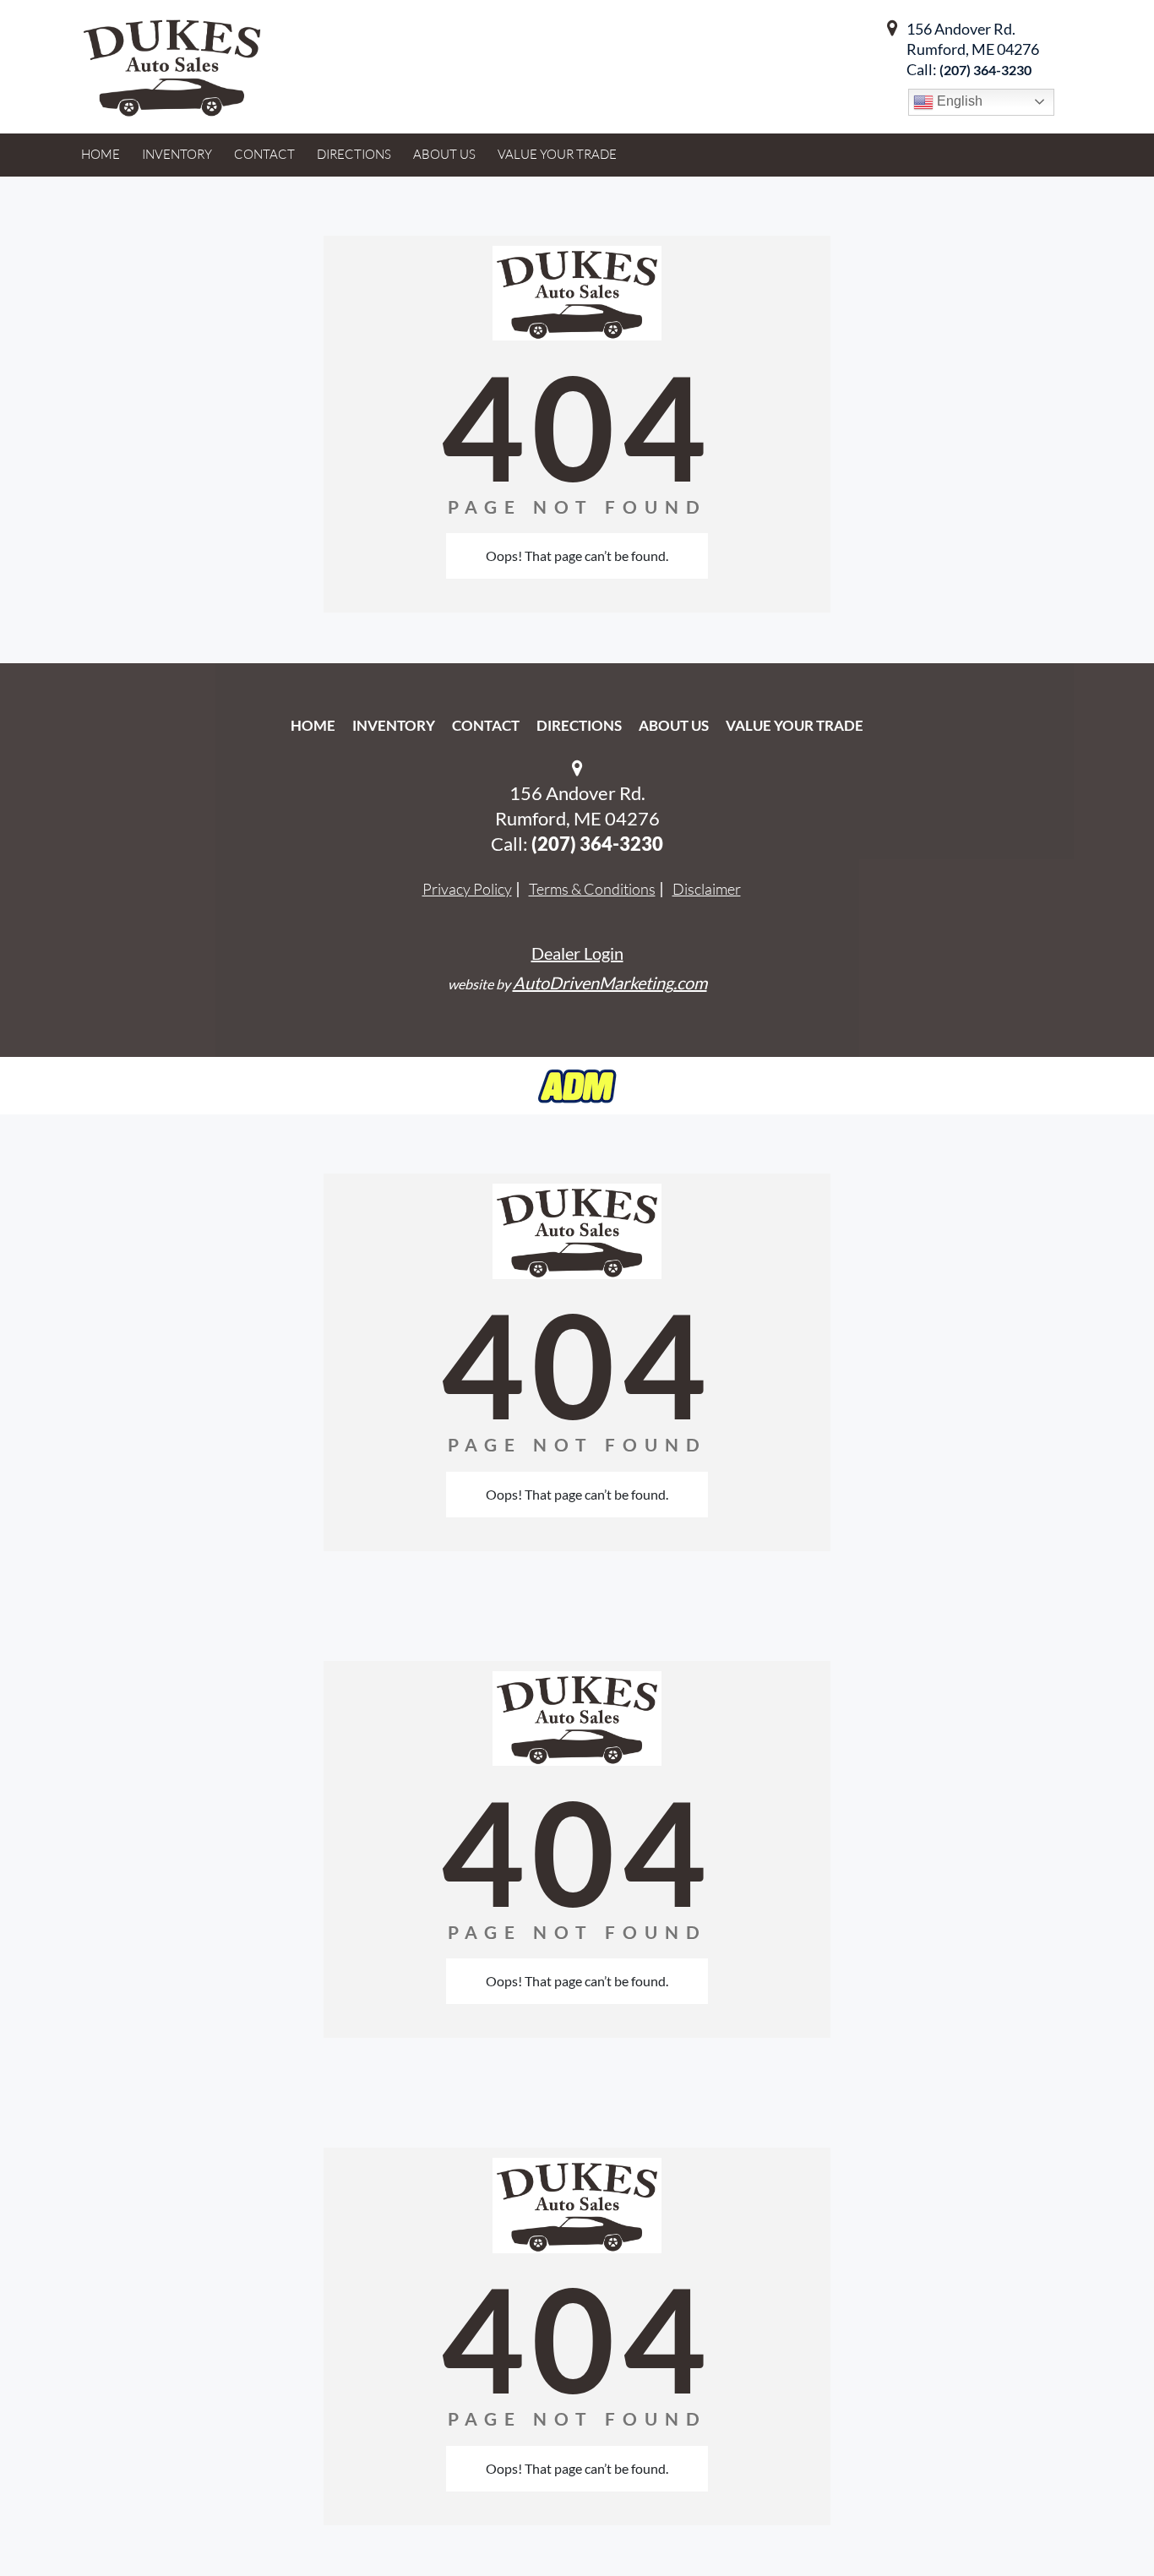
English (958, 101)
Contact (486, 725)
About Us (674, 725)
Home (313, 725)
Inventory (394, 725)
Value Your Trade (795, 725)
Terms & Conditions (592, 889)
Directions (579, 725)
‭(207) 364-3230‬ (985, 70)
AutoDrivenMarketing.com (610, 983)
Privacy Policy (467, 889)
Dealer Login (577, 953)
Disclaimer (707, 889)
